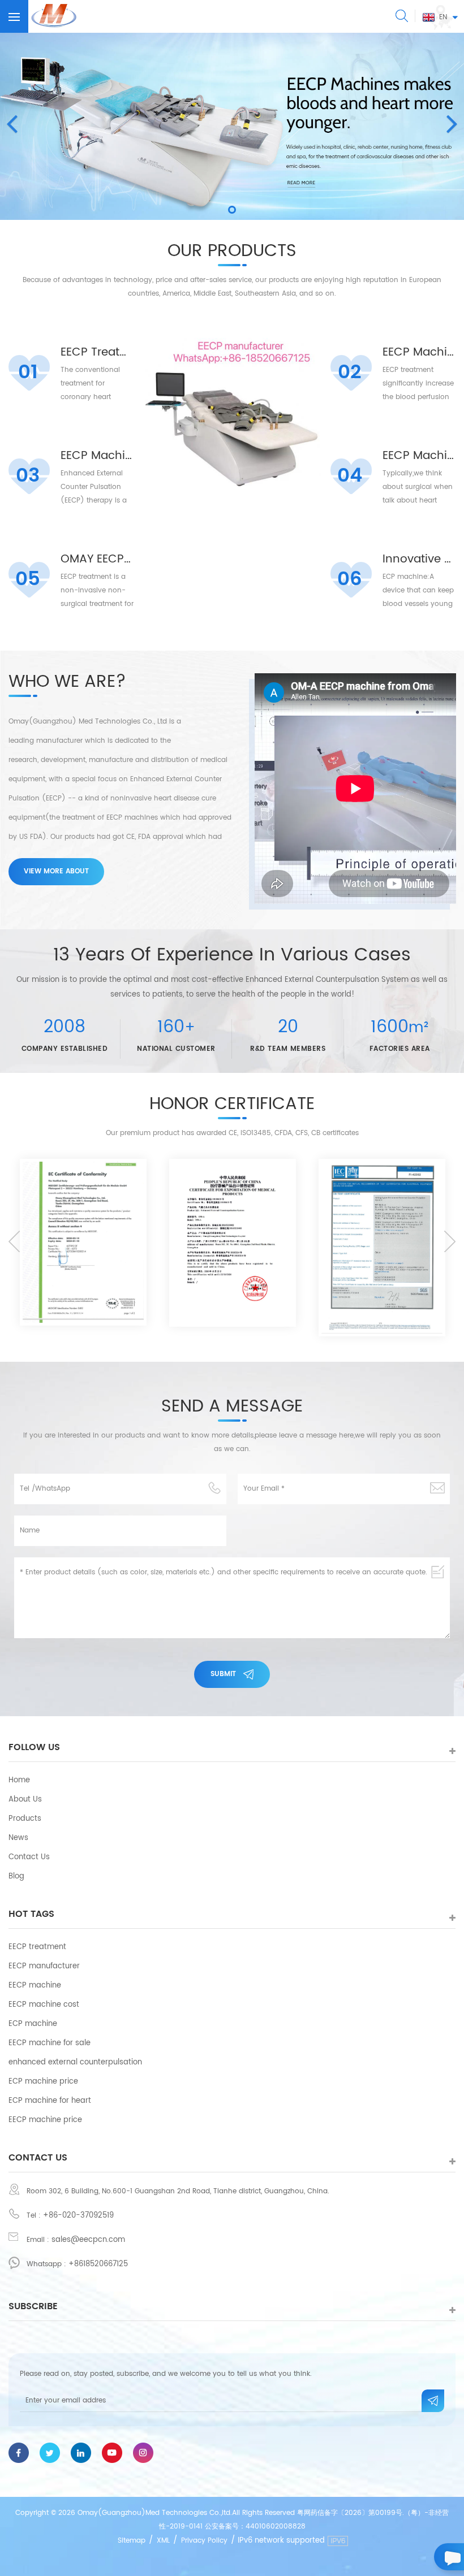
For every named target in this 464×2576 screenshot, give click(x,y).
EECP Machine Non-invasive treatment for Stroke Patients (419, 353)
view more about (56, 871)
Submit (223, 1674)
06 (350, 579)
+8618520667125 (98, 2264)
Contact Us (29, 1857)
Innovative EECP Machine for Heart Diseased (419, 560)
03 (28, 476)
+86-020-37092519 (78, 2216)
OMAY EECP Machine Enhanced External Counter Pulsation (97, 560)
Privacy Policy (204, 2541)
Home (19, 1780)
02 (350, 373)
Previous (14, 1241)
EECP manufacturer (44, 1966)
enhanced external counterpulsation (75, 2062)
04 (350, 476)
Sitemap (132, 2541)
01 (28, 373)
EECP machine (35, 1986)
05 (28, 579)
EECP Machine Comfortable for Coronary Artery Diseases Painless (419, 456)
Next (450, 1241)
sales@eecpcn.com (88, 2240)
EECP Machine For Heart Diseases (97, 456)
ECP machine (33, 2024)
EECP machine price (45, 2120)
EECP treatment (37, 1947)
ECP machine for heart (50, 2101)
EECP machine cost (44, 2005)
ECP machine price (43, 2082)
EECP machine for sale (50, 2043)
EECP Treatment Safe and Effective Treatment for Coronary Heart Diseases (97, 353)
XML (163, 2541)
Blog (16, 1876)
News (18, 1838)
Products (25, 1819)
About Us (25, 1800)
